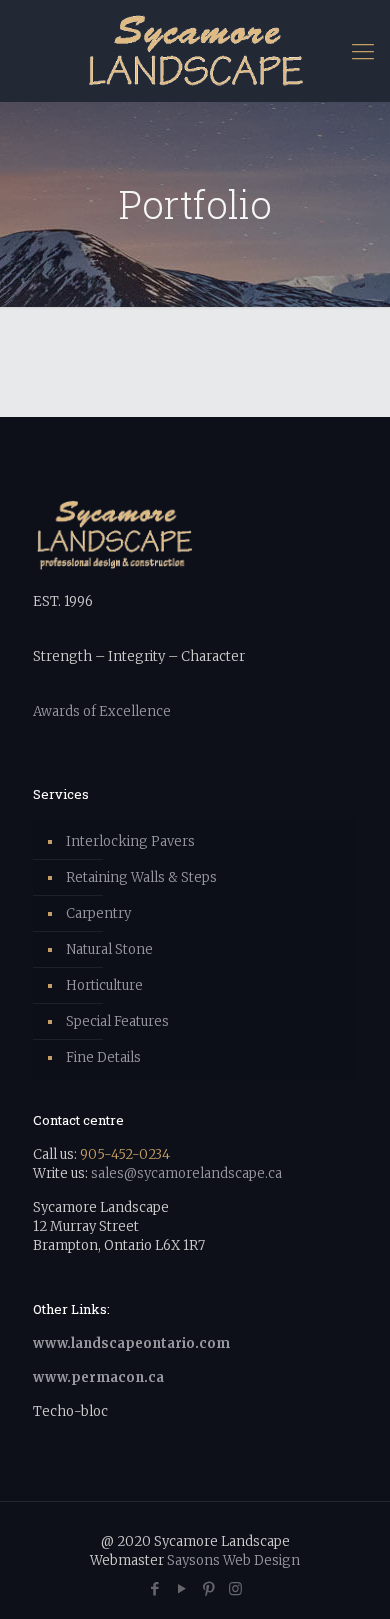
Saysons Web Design (233, 1560)
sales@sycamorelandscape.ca (186, 1173)
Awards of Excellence (102, 711)
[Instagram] (235, 1588)
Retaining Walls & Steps (141, 877)
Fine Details (103, 1057)
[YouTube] (181, 1588)
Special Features (117, 1021)
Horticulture (104, 985)
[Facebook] (154, 1588)
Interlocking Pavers (130, 841)
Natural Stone (109, 949)
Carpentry (98, 913)
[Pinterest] (208, 1588)
